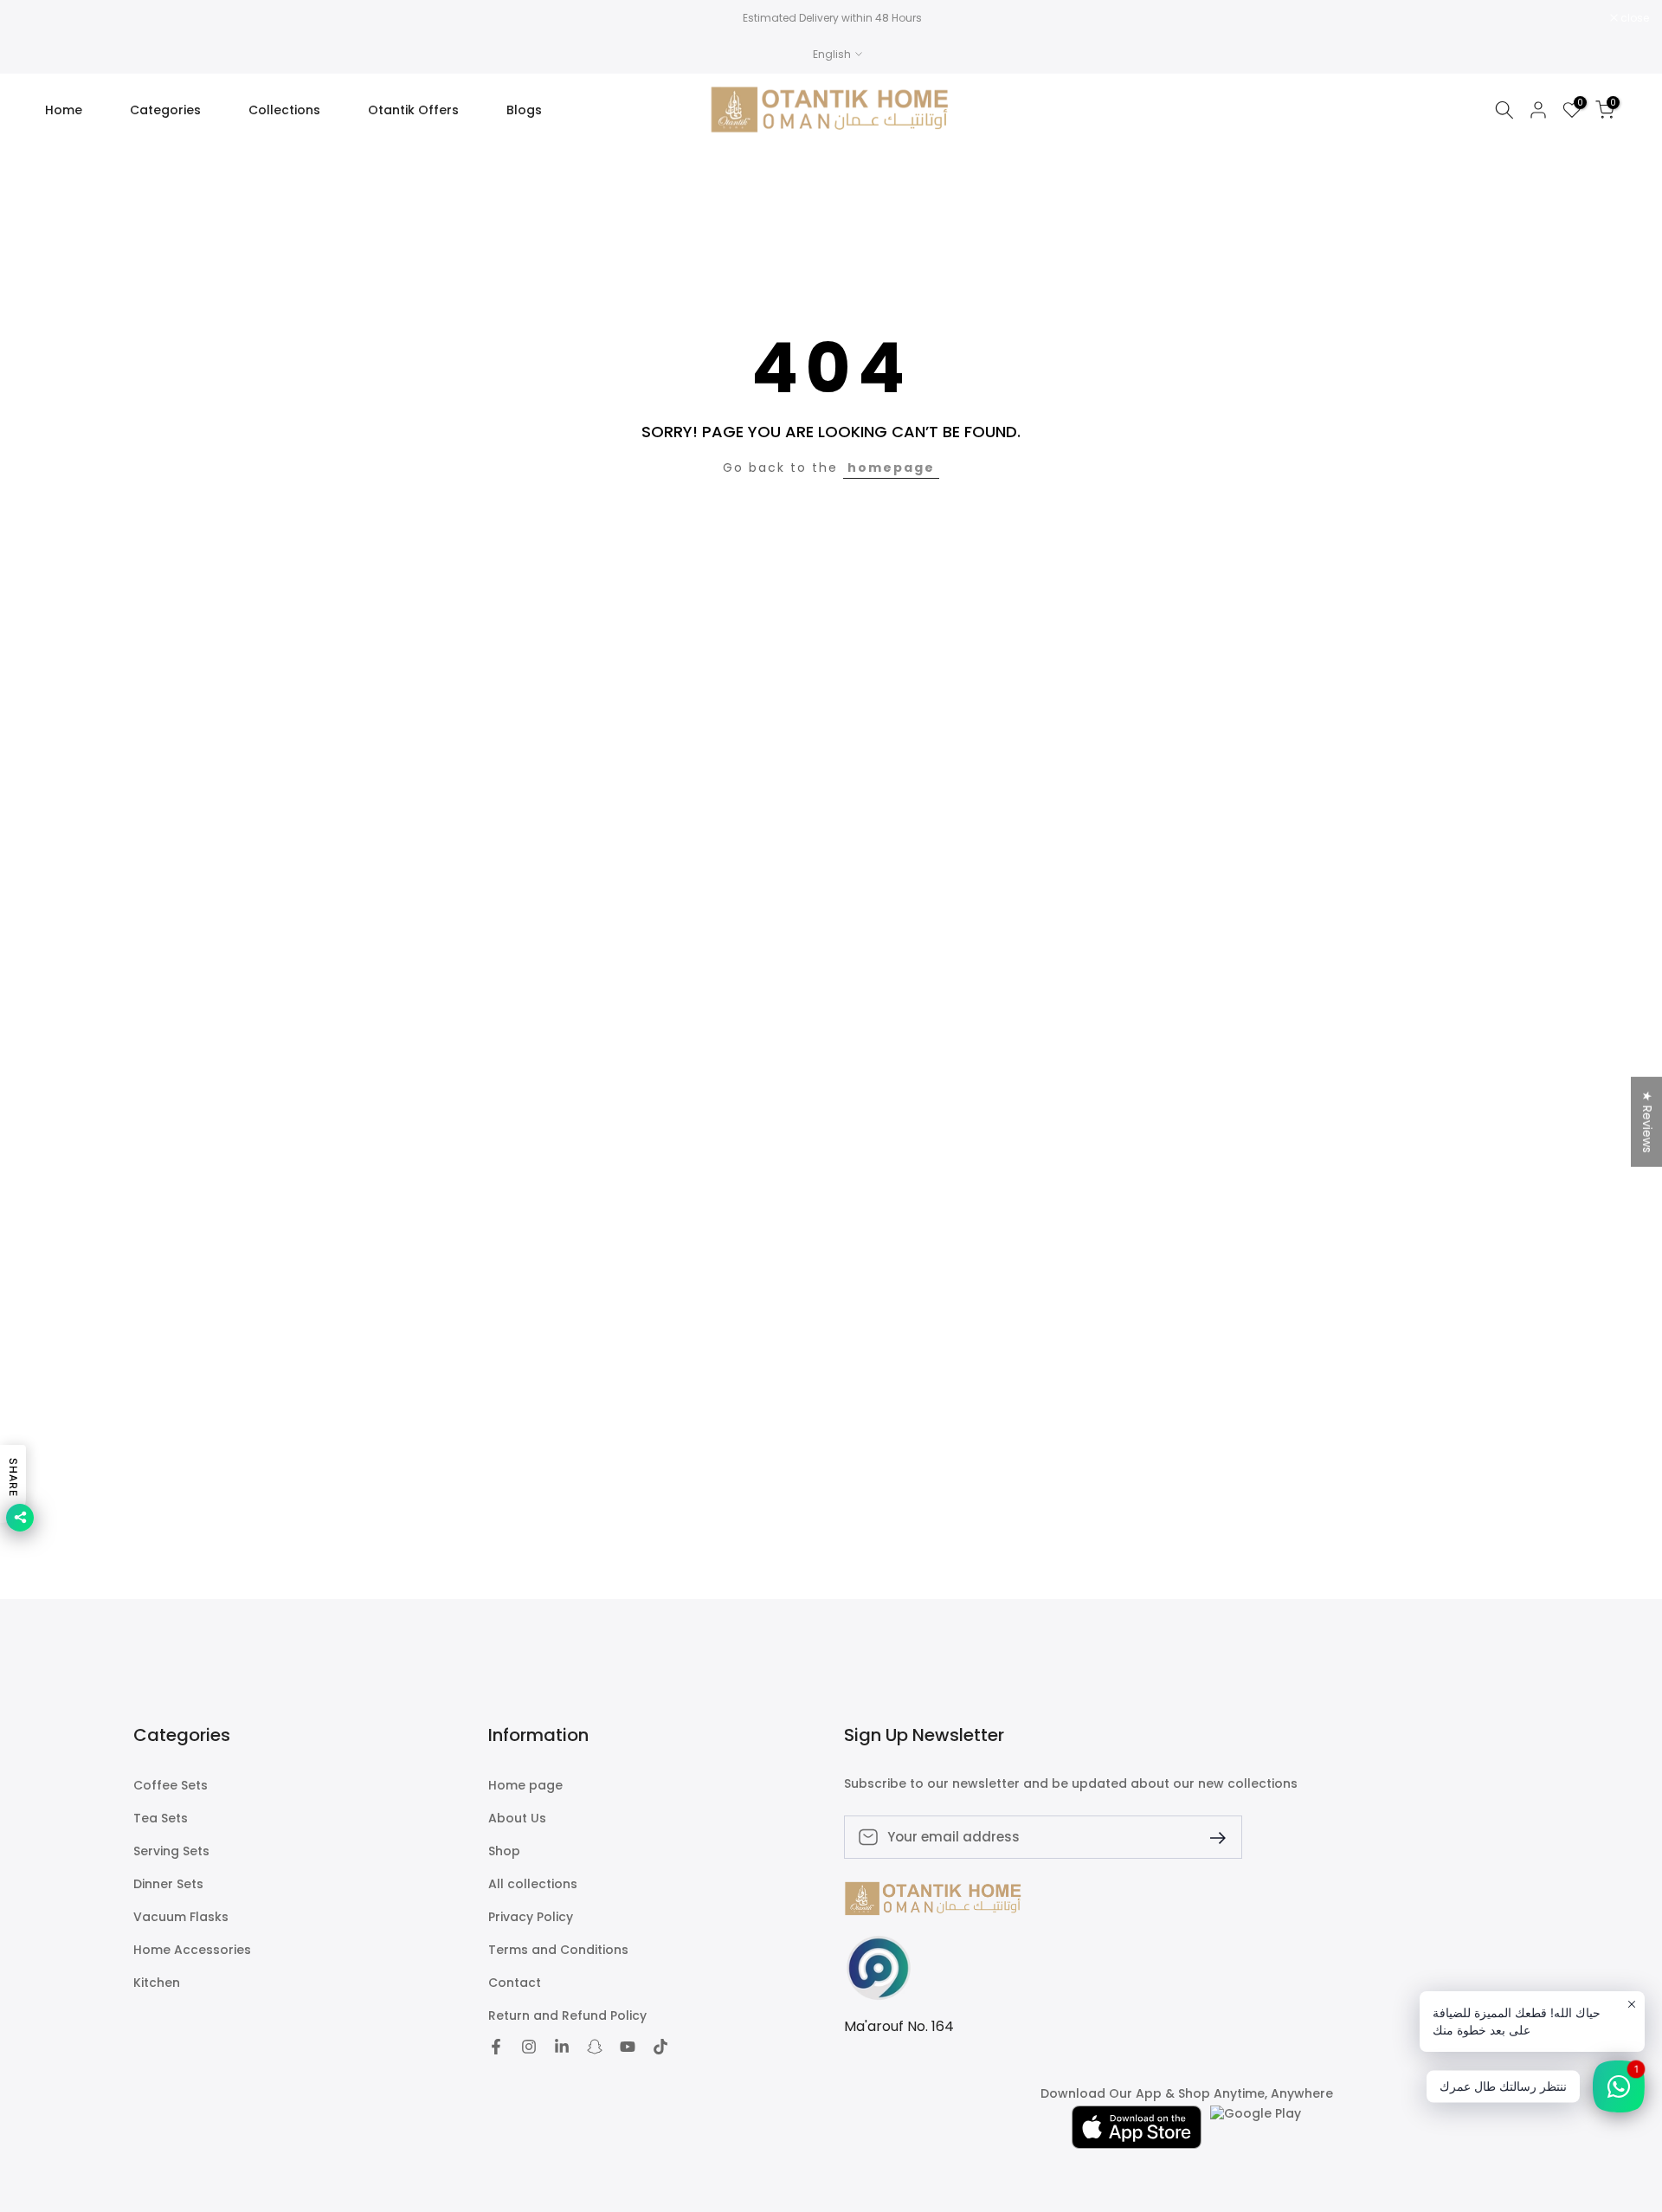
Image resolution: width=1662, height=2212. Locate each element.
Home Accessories (192, 1950)
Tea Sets (161, 1819)
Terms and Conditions (558, 1950)
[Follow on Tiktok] (660, 2047)
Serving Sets (171, 1851)
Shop (504, 1851)
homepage (891, 468)
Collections (284, 110)
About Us (517, 1819)
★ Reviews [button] (1647, 1121)
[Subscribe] (1211, 1837)
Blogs (524, 110)
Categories (165, 110)
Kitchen (157, 1983)
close (36, 18)
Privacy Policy (531, 1917)
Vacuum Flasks (181, 1917)
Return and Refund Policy (567, 2016)
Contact (515, 1983)
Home (64, 110)
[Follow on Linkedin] (562, 2047)
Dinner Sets (168, 1884)
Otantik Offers (413, 110)
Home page (525, 1786)
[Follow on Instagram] (529, 2047)
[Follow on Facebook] (496, 2047)
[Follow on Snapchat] (595, 2047)
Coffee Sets (171, 1786)
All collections (533, 1884)
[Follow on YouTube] (628, 2047)
